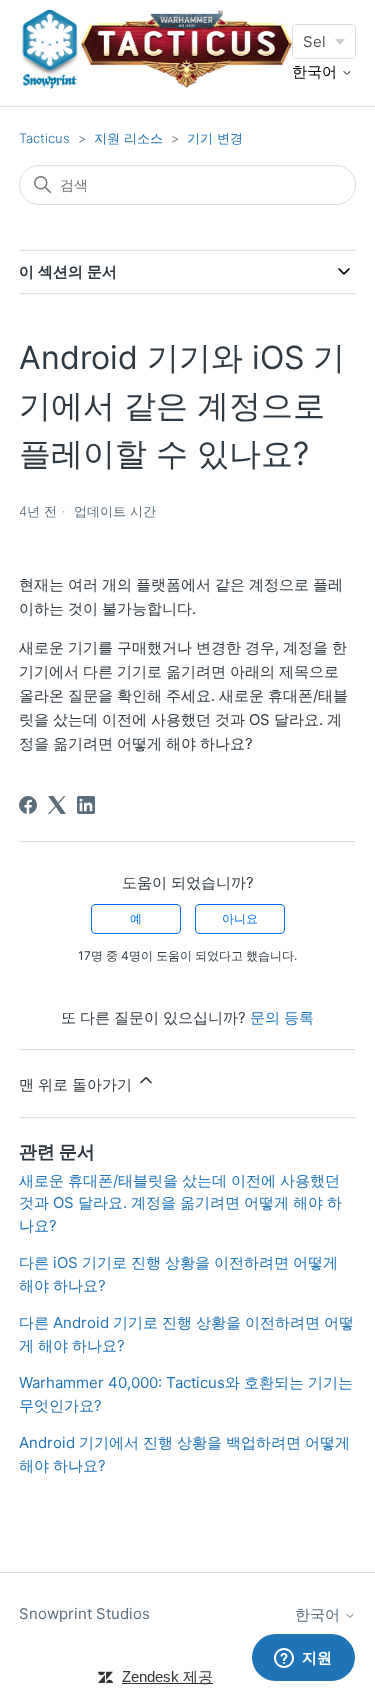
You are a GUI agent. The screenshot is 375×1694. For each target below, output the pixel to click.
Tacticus (44, 138)
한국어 (316, 71)
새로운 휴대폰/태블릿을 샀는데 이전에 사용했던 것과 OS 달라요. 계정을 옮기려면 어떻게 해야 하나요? (180, 1203)
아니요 (240, 918)
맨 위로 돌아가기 (77, 1084)
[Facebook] (28, 805)
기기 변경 (215, 138)
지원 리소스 (128, 138)
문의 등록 (282, 1017)
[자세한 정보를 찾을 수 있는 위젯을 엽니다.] (303, 1659)
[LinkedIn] (86, 805)
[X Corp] (57, 805)
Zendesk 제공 (167, 1676)
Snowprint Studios (84, 1613)
